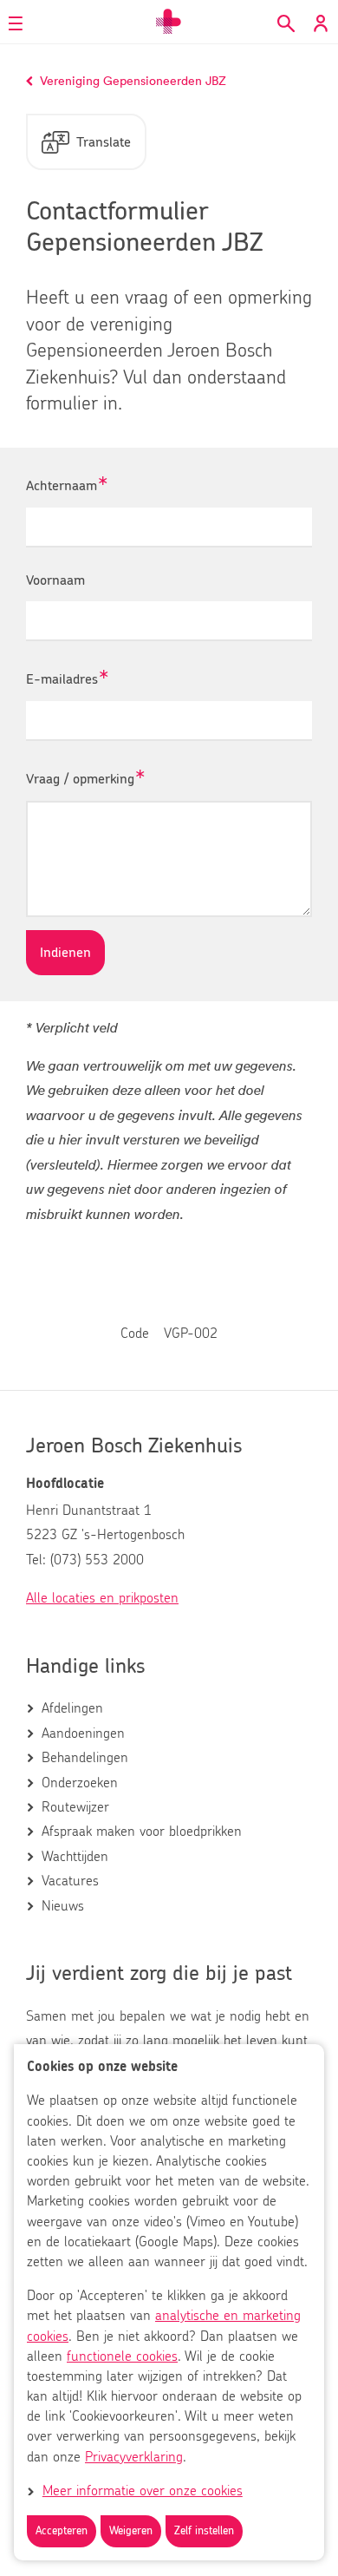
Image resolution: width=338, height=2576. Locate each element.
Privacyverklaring (134, 2457)
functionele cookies (122, 2356)
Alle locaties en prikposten (102, 1598)
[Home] (169, 22)
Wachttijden (75, 1857)
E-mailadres (62, 680)
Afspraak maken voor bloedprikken (142, 1832)
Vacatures (70, 1881)
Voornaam (55, 580)
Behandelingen (85, 1758)
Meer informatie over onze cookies (143, 2491)
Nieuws (63, 1906)
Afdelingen (72, 1708)
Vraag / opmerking (80, 780)
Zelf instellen (204, 2531)
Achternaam (62, 486)
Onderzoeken (80, 1783)
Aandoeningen (83, 1734)
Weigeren (131, 2531)
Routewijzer (75, 1807)
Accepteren (62, 2531)
